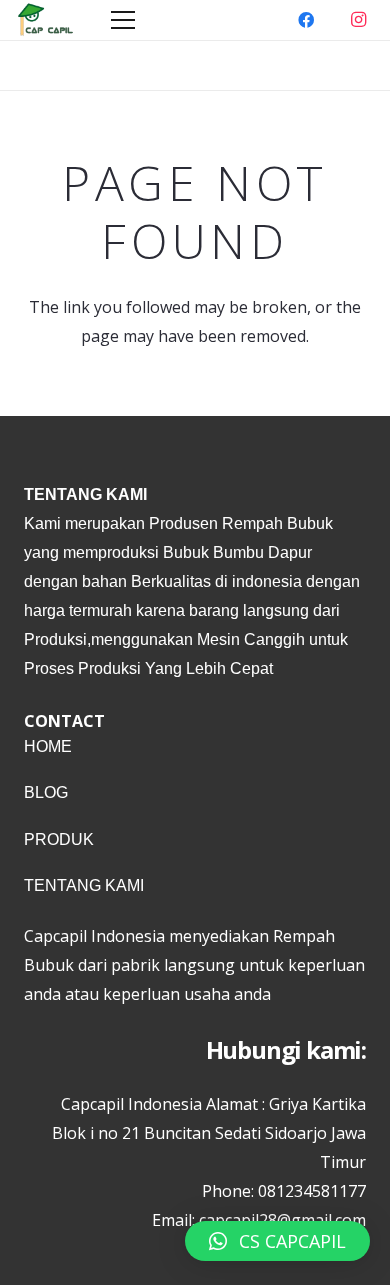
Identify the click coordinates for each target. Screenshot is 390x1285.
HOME (48, 746)
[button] (277, 1241)
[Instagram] (358, 20)
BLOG (46, 792)
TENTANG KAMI (84, 885)
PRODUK (59, 839)
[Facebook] (306, 20)
